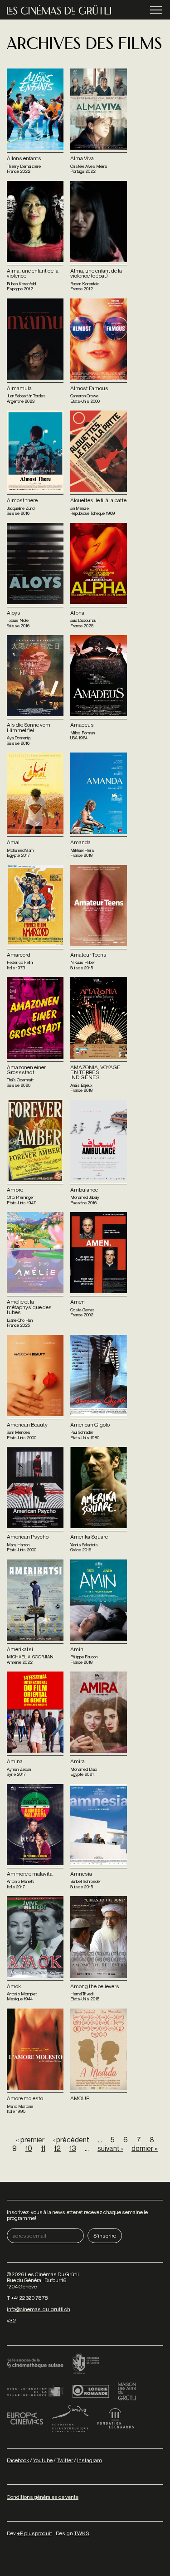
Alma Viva (82, 158)
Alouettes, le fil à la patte (98, 500)
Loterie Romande (91, 2391)
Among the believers (95, 1986)
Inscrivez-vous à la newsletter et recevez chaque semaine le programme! (77, 2215)
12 (57, 2148)
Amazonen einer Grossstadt (26, 1070)
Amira (78, 1761)
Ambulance (84, 1190)
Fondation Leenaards (116, 2419)
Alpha (77, 613)
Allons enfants (24, 158)
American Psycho (28, 1537)
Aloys (14, 613)
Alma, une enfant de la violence (33, 273)
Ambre (15, 1190)
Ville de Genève (35, 2391)
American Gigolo (90, 1425)
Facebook (18, 2460)
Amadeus (82, 725)
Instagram (90, 2460)
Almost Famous (89, 388)
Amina (15, 1761)
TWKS (81, 2533)
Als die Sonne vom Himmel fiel (29, 727)
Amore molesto (25, 2098)
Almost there (22, 500)
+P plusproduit (34, 2533)
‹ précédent (71, 2140)
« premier (30, 2140)
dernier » (145, 2148)
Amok (14, 1986)
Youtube (43, 2460)
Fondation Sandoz (70, 2419)
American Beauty (27, 1425)
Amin (77, 1649)
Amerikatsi (20, 1649)
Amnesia (81, 1874)
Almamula (19, 388)
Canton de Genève (86, 2364)
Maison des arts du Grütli (127, 2391)
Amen (78, 1302)
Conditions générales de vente (43, 2497)
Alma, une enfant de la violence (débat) (96, 273)
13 (73, 2148)
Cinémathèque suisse (35, 2364)
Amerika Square (89, 1537)
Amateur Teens (88, 955)
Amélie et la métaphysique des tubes (29, 1307)
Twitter (65, 2460)
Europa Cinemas (25, 2419)
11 (43, 2148)
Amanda (80, 842)
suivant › (110, 2148)
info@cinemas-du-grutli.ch (39, 2309)
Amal (13, 842)
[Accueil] (59, 10)
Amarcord (19, 955)
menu (156, 10)
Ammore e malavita (30, 1874)
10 (29, 2148)
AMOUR (80, 2098)
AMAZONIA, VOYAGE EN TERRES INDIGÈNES (95, 1072)
